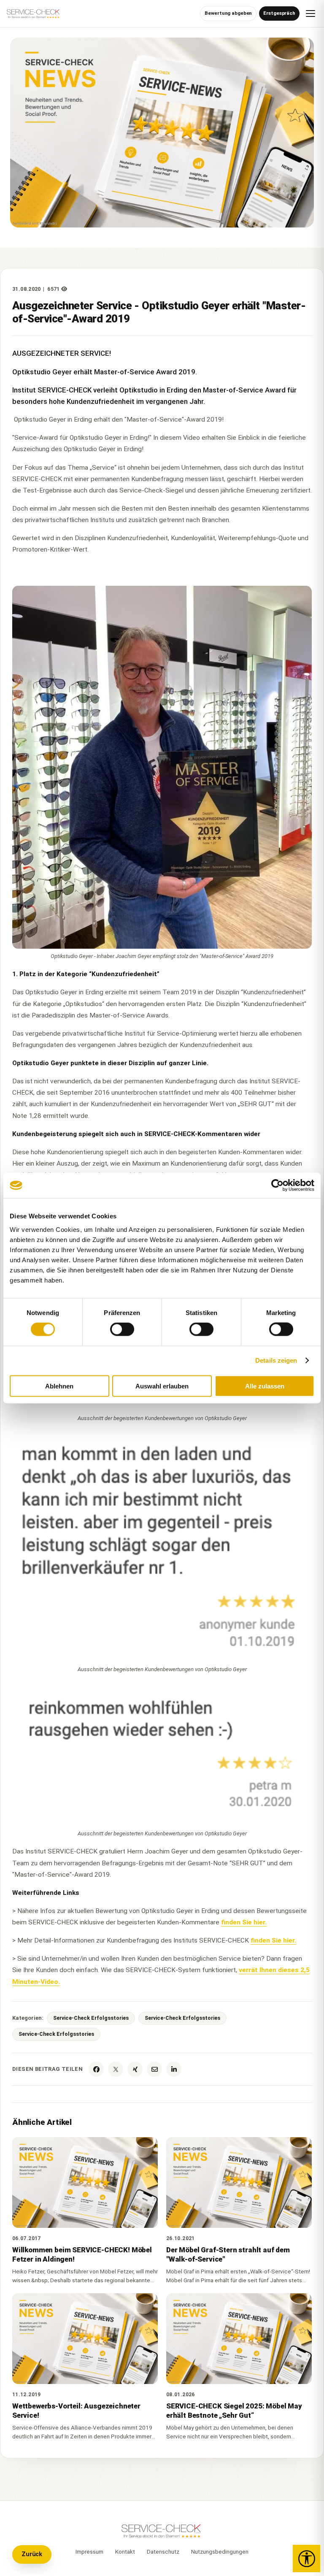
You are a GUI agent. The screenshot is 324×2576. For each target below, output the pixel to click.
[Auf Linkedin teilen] (174, 2069)
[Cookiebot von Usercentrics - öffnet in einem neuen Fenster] (277, 1185)
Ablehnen (59, 1386)
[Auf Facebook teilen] (96, 2069)
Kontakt (125, 2552)
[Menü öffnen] (310, 14)
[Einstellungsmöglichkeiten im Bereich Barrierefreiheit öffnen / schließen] (306, 2558)
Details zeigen (276, 1360)
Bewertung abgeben (228, 13)
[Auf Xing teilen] (135, 2069)
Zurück (32, 2554)
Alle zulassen (265, 1386)
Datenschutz (163, 2552)
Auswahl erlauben (162, 1386)
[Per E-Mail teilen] (154, 2069)
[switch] (122, 1329)
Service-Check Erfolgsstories (91, 2018)
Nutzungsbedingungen (220, 2552)
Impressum (89, 2552)
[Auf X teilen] (116, 2069)
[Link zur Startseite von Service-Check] (34, 16)
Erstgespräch (279, 13)
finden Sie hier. (244, 1922)
